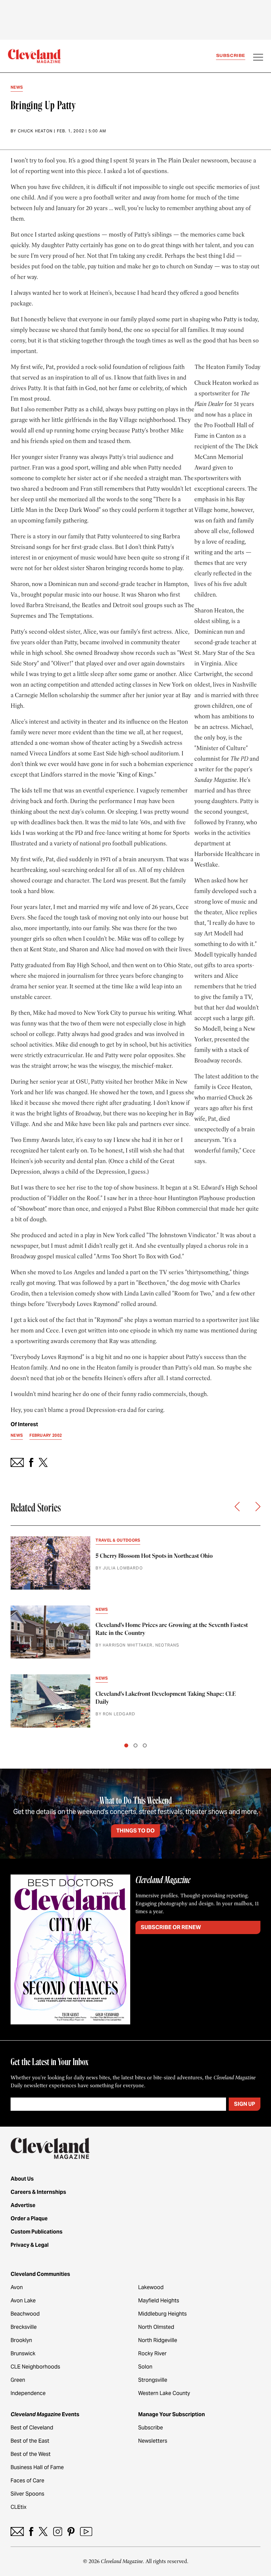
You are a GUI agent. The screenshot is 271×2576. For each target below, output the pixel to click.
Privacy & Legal (30, 2245)
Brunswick (23, 2353)
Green (18, 2380)
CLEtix (19, 2507)
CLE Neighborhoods (35, 2367)
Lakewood (151, 2287)
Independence (28, 2393)
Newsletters (153, 2441)
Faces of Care (27, 2481)
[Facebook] (31, 2531)
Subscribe (231, 55)
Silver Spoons (27, 2494)
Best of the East (30, 2441)
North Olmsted (156, 2327)
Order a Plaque (29, 2218)
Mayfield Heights (159, 2301)
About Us (22, 2179)
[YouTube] (86, 2531)
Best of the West (31, 2454)
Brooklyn (21, 2340)
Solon (145, 2367)
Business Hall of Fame (37, 2467)
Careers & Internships (38, 2192)
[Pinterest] (71, 2531)
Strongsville (153, 2380)
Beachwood (25, 2314)
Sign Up (245, 2104)
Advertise (23, 2205)
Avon (17, 2287)
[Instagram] (58, 2531)
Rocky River (152, 2353)
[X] (43, 2531)
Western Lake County (164, 2393)
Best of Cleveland (32, 2428)
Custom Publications (37, 2232)
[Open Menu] (258, 58)
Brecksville (24, 2327)
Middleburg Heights (162, 2314)
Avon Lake (23, 2301)
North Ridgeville (158, 2340)
